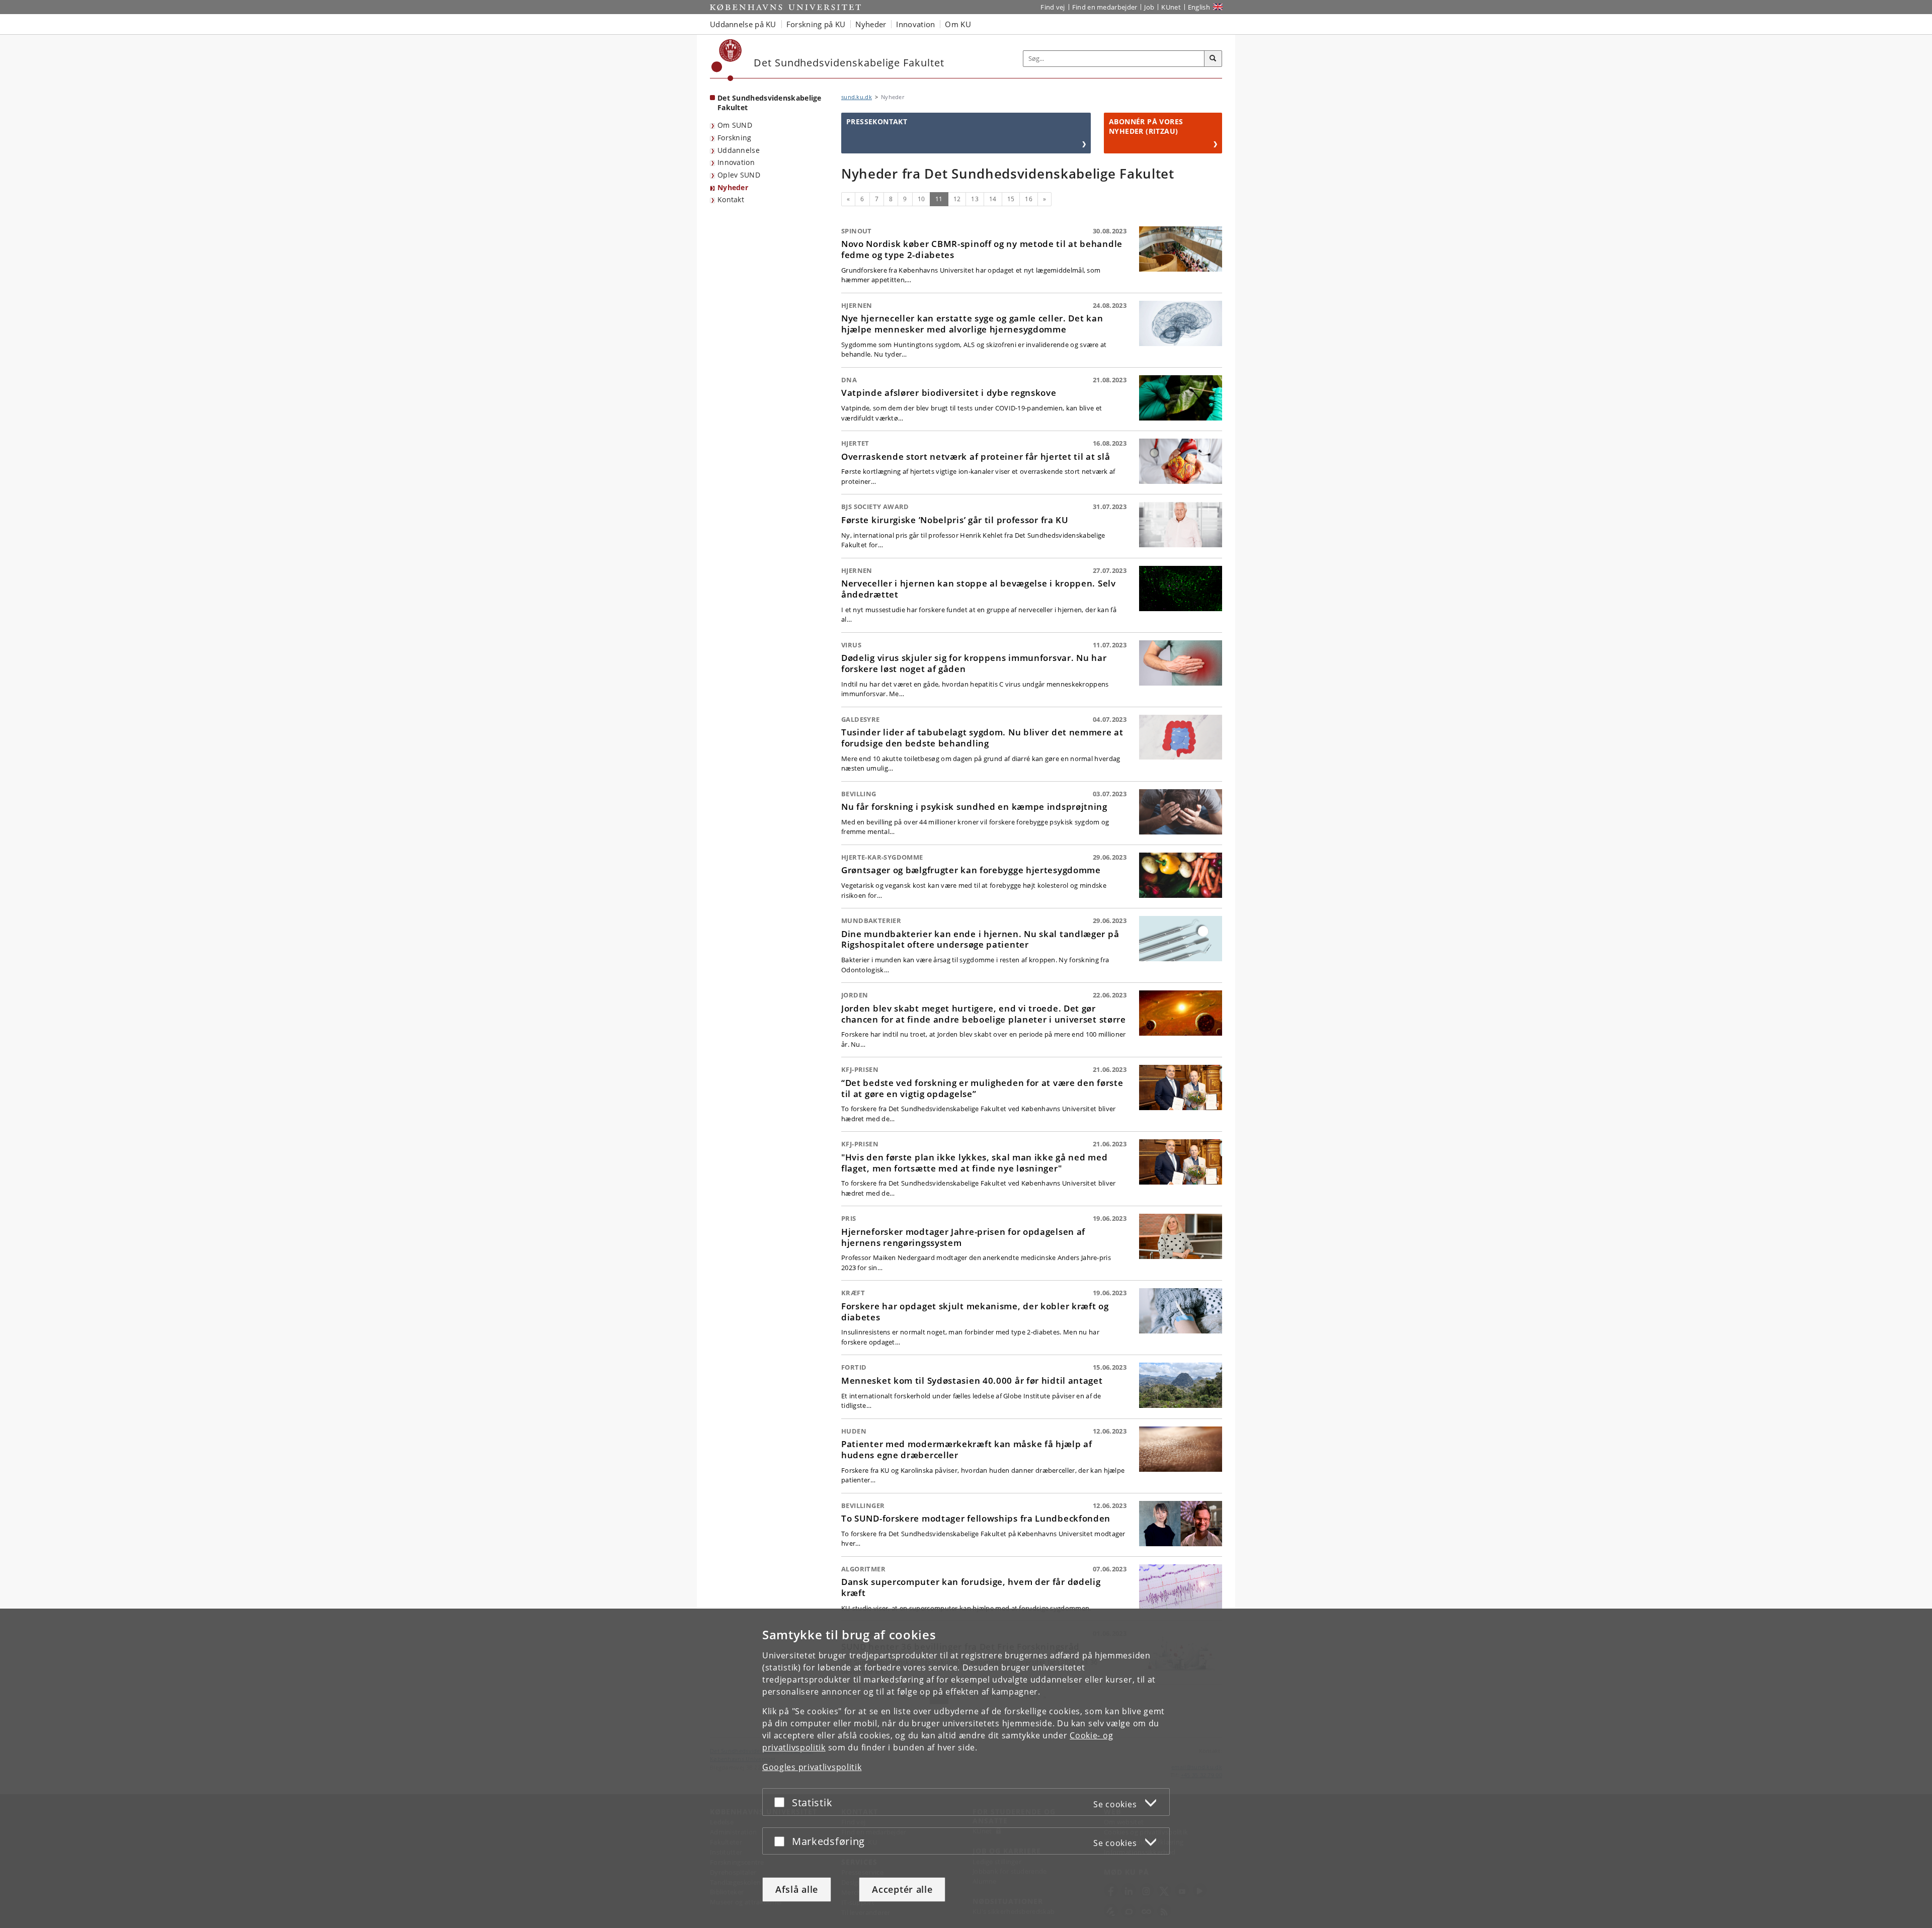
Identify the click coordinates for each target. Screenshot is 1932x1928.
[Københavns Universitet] (727, 60)
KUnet (1171, 7)
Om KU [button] (958, 24)
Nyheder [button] (871, 24)
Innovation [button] (915, 24)
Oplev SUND (739, 175)
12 (957, 199)
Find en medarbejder (1105, 7)
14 (993, 199)
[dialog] (966, 1768)
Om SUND (735, 125)
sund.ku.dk (857, 97)
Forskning (735, 138)
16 (1029, 199)
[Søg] (1213, 59)
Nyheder (733, 187)
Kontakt (731, 199)
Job (1149, 7)
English (1199, 7)
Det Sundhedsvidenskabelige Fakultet (770, 103)
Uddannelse (739, 150)
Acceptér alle (902, 1889)
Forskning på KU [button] (816, 24)
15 (1011, 199)
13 (975, 199)
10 (921, 199)
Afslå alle (797, 1889)
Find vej (1053, 7)
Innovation (736, 162)
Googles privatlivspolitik (812, 1767)
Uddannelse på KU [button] (743, 24)
